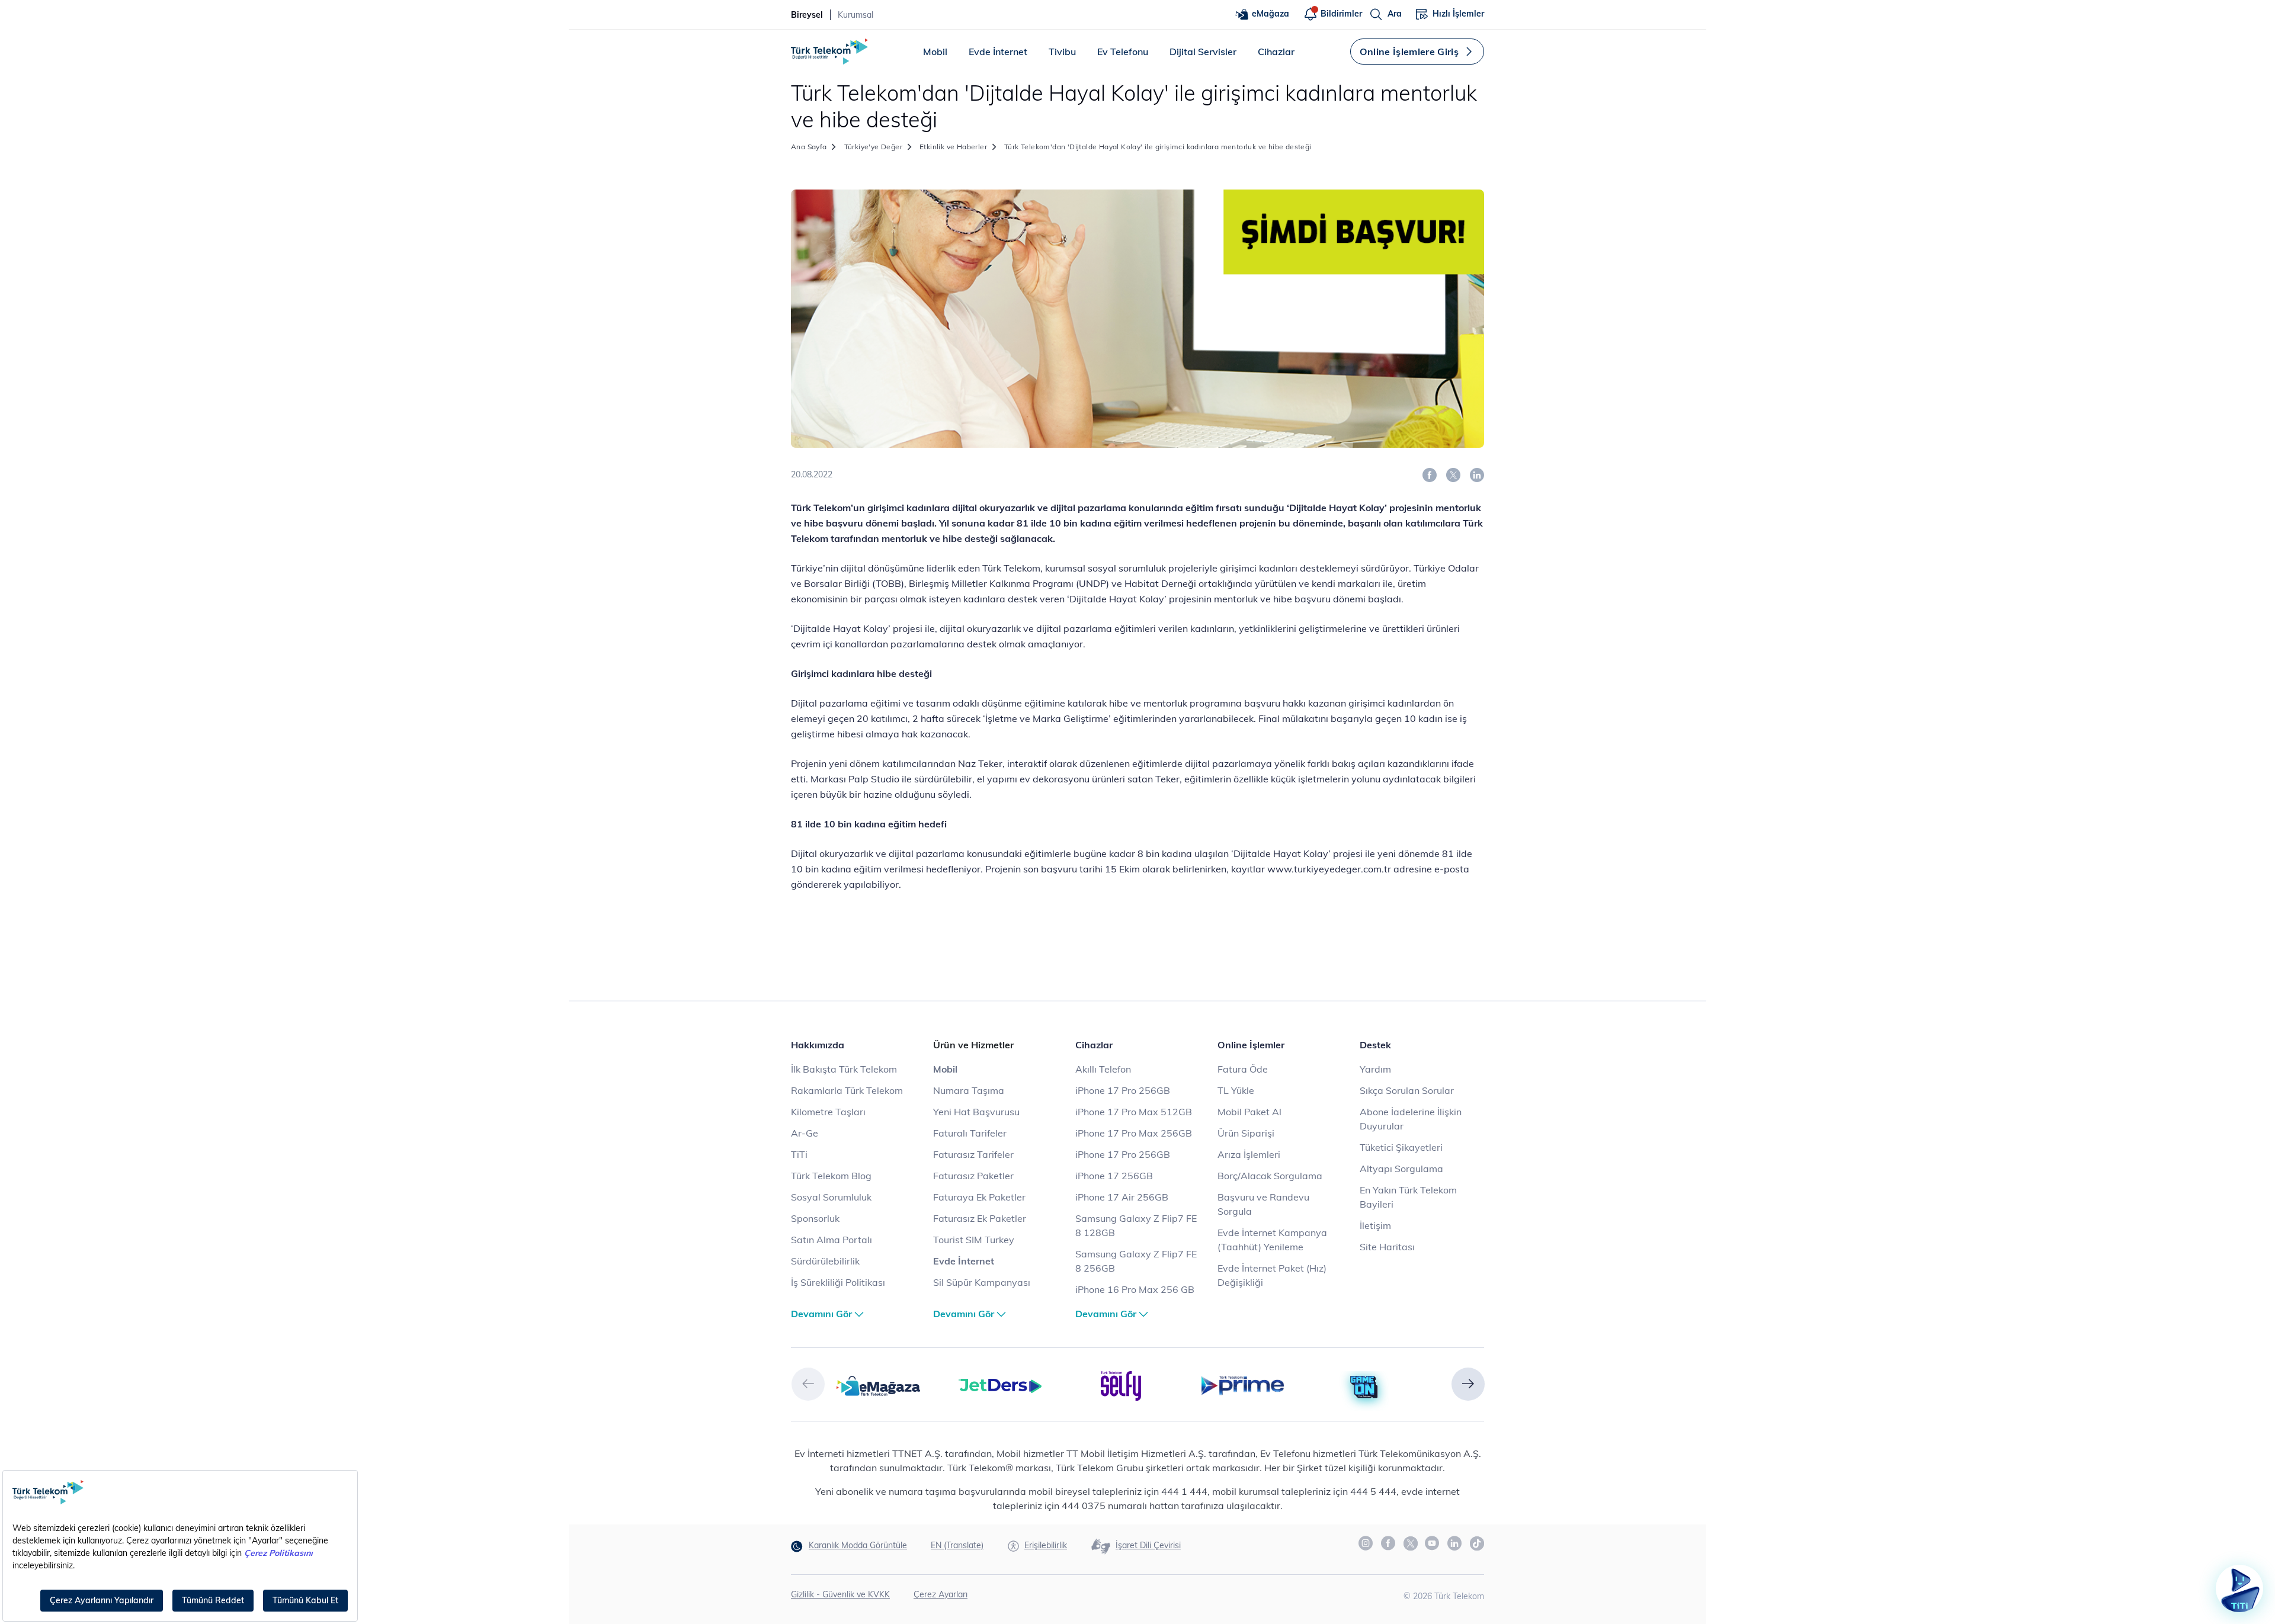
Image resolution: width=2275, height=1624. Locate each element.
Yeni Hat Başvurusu (976, 1112)
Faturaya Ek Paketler (979, 1197)
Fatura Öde (1243, 1069)
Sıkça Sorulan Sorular (1407, 1090)
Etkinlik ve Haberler (953, 147)
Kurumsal (855, 15)
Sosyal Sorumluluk (831, 1197)
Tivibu (1062, 52)
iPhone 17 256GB (1114, 1176)
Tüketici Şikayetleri (1401, 1147)
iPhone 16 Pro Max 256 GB (1135, 1289)
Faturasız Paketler (973, 1176)
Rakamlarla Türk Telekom (847, 1090)
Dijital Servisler (1203, 52)
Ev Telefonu (1123, 52)
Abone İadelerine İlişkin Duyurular (1411, 1119)
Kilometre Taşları (828, 1112)
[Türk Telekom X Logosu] (1411, 1543)
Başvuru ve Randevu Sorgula (1263, 1204)
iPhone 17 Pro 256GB (1123, 1090)
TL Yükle (1236, 1090)
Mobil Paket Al (1249, 1112)
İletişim (1375, 1225)
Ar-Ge (805, 1133)
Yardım (1375, 1069)
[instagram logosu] (1366, 1543)
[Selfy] (1121, 1385)
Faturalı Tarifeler (970, 1133)
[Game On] (1364, 1387)
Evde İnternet (998, 52)
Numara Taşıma (969, 1090)
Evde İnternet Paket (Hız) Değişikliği (1272, 1275)
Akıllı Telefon (1103, 1069)
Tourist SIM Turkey (974, 1240)
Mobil (935, 52)
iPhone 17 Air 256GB (1122, 1197)
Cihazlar (1276, 52)
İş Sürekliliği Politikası (838, 1282)
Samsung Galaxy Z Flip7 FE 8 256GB (1136, 1261)
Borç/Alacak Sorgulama (1270, 1176)
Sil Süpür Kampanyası (982, 1282)
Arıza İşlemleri (1249, 1154)
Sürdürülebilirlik (825, 1261)
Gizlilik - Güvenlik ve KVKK (840, 1594)
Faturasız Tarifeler (973, 1154)
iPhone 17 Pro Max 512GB (1134, 1112)
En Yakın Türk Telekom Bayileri (1408, 1197)
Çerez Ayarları (941, 1594)
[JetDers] (1000, 1385)
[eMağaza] (878, 1385)
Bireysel (807, 15)
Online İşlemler (1251, 1045)
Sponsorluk (815, 1218)
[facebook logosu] (1389, 1543)
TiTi (799, 1154)
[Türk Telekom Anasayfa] (829, 52)
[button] (808, 1384)
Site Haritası (1387, 1247)
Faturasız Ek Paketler (980, 1218)
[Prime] (1243, 1385)
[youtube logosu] (1433, 1543)
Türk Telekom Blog (831, 1176)
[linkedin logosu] (1455, 1543)
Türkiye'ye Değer (873, 147)
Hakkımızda (818, 1045)
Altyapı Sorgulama (1401, 1169)
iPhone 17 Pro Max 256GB (1134, 1133)
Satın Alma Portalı (832, 1240)
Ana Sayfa (809, 147)
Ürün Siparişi (1246, 1133)
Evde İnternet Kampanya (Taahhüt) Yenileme (1272, 1240)
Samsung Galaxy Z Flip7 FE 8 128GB (1136, 1225)
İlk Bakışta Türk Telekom (844, 1069)
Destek (1375, 1045)
